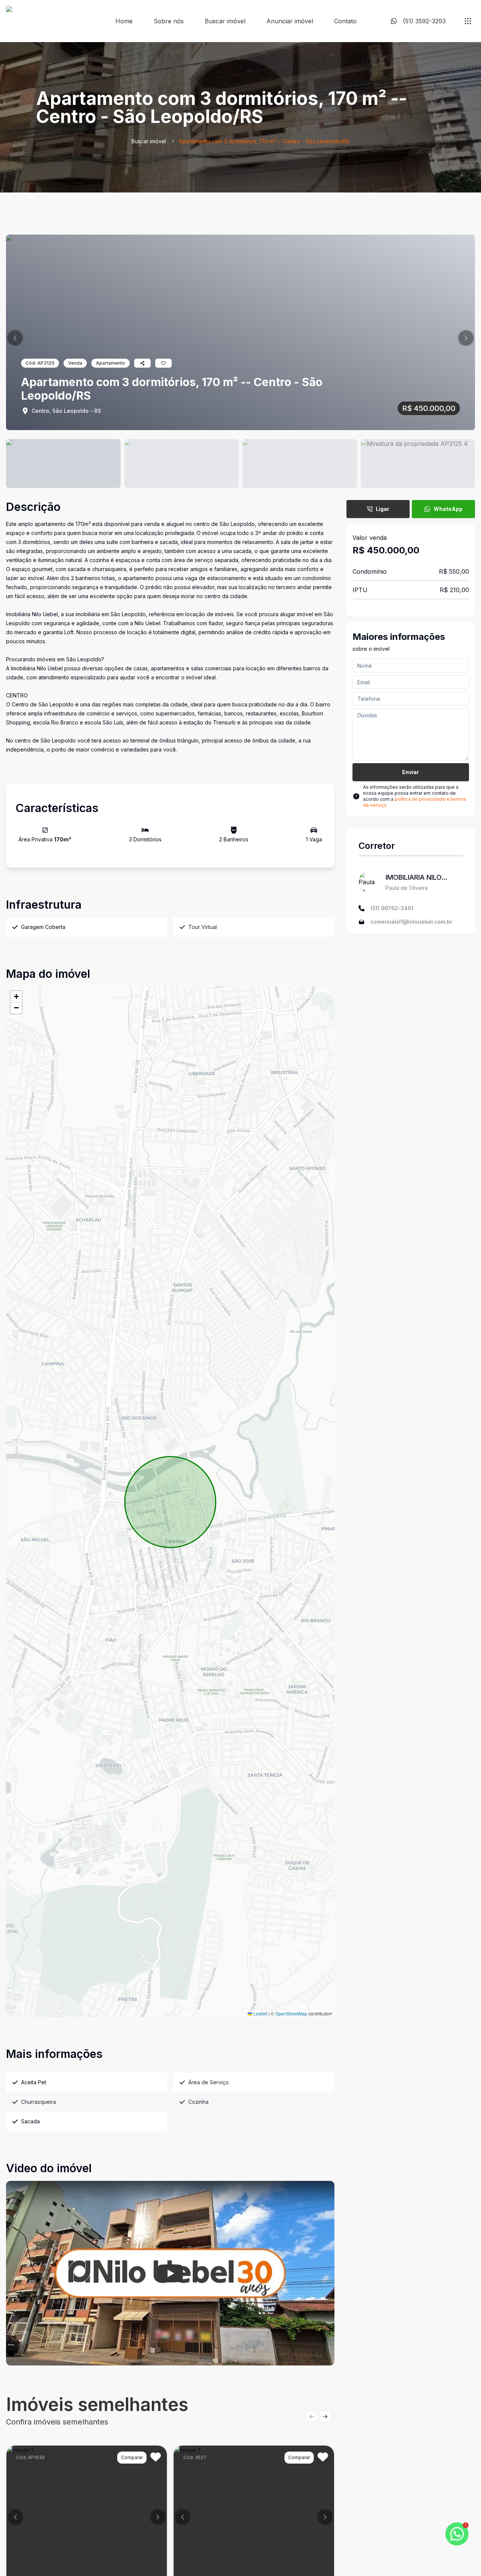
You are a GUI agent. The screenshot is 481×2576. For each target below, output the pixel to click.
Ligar (383, 509)
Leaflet (260, 2013)
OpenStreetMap (291, 2013)
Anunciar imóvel (290, 21)
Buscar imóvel (225, 21)
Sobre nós (169, 21)
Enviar (411, 772)
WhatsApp (448, 509)
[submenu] (468, 21)
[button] (15, 338)
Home (124, 21)
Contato (345, 21)
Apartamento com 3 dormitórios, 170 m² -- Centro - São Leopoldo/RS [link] (264, 141)
